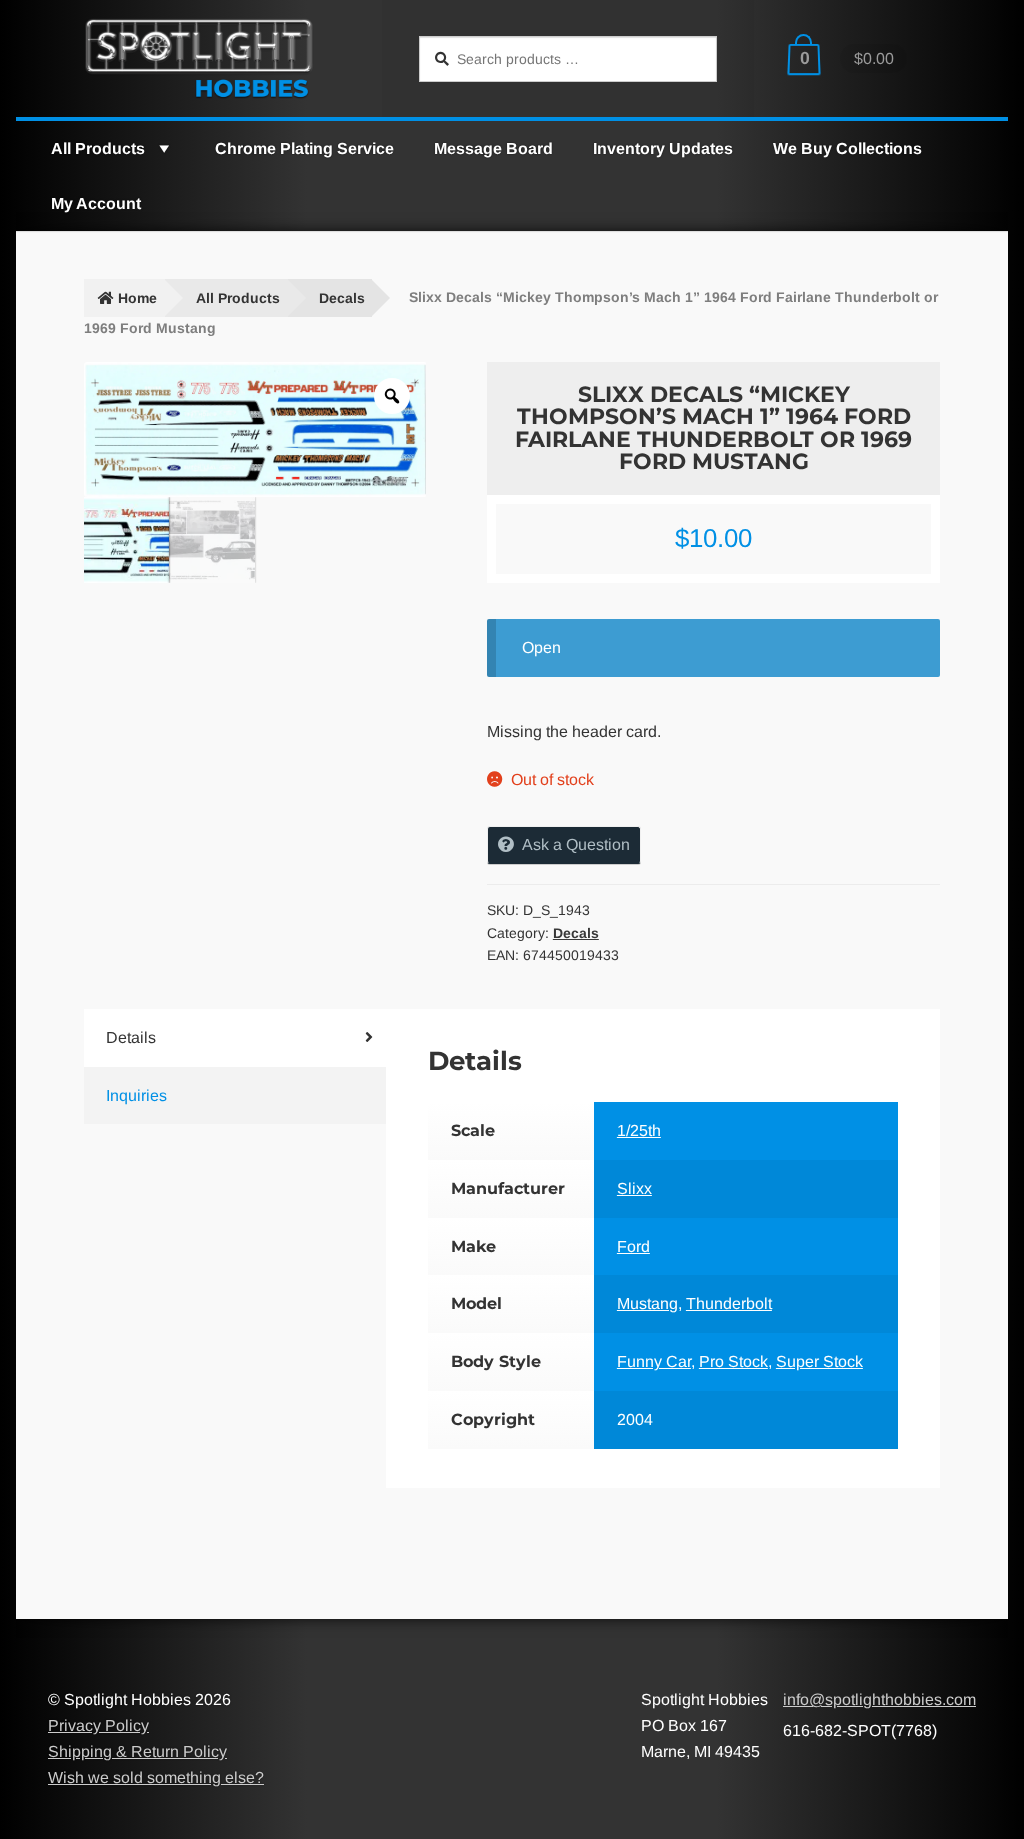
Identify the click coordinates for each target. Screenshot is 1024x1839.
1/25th (639, 1130)
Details (131, 1037)
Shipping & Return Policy (137, 1751)
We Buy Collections (847, 148)
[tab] (210, 1038)
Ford (633, 1246)
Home (137, 298)
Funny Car (654, 1361)
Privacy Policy (98, 1725)
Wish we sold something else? (156, 1777)
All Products (98, 148)
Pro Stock (733, 1361)
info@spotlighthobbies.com (879, 1699)
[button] (163, 148)
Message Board (493, 148)
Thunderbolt (729, 1303)
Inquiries (136, 1095)
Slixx (634, 1188)
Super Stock (819, 1361)
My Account (96, 203)
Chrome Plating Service (304, 148)
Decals (342, 298)
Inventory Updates (663, 148)
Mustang (647, 1303)
